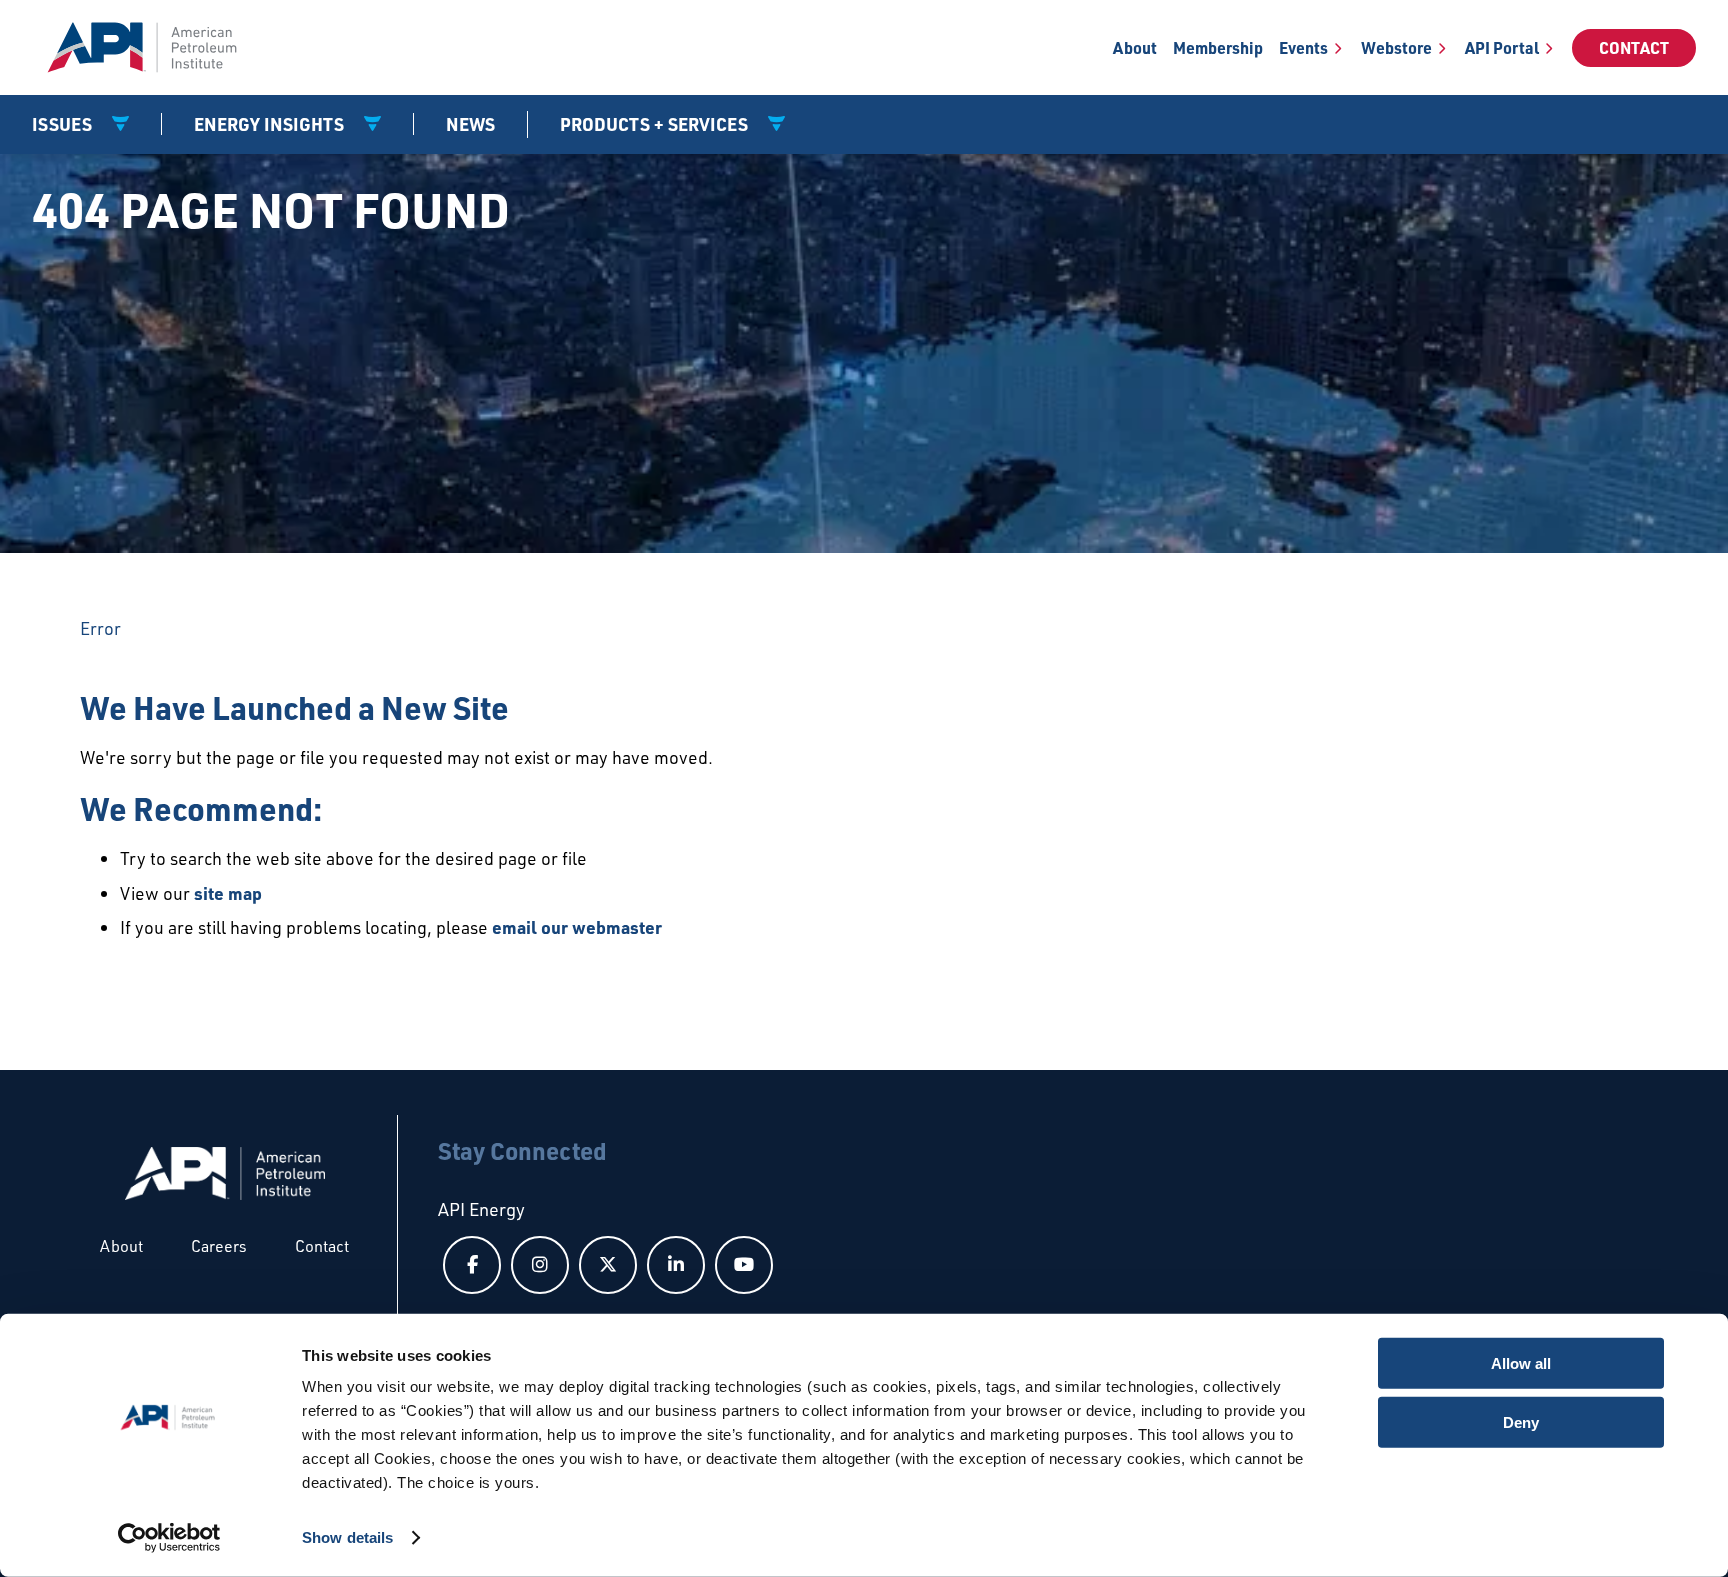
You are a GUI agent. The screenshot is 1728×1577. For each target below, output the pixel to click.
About (1135, 47)
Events (1303, 47)
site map (228, 893)
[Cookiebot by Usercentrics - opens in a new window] (169, 1538)
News (470, 124)
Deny (1521, 1421)
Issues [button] (64, 124)
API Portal (1502, 47)
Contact (1634, 47)
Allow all (1521, 1363)
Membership (1218, 47)
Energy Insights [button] (271, 124)
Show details (347, 1537)
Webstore (1396, 47)
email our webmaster (577, 927)
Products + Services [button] (656, 124)
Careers (219, 1246)
